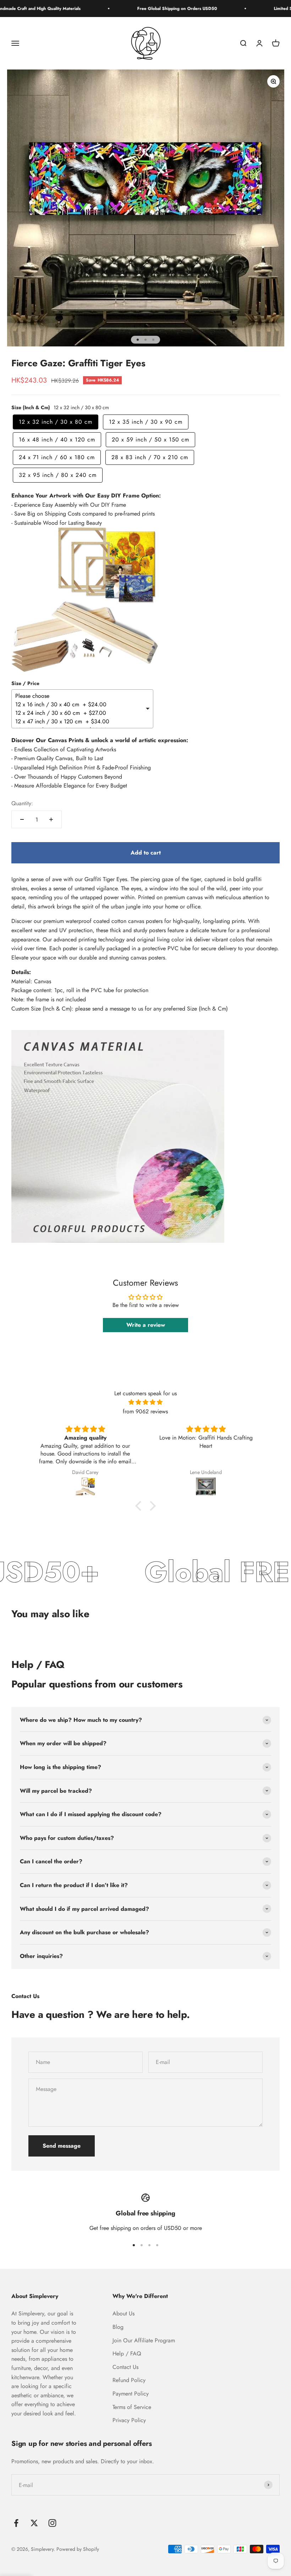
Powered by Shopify (78, 2549)
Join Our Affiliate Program (144, 2340)
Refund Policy (129, 2380)
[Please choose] (80, 696)
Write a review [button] (146, 1325)
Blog (118, 2327)
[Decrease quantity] (22, 819)
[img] (145, 1402)
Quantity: (22, 803)
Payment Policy (131, 2394)
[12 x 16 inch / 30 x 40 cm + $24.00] (80, 705)
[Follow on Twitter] (34, 2523)
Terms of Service (132, 2407)
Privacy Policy (129, 2420)
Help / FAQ (127, 2354)
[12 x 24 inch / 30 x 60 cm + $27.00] (80, 713)
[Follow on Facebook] (16, 2523)
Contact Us (125, 2367)
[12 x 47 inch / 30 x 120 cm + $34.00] (80, 722)
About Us (123, 2313)
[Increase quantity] (51, 819)
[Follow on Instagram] (52, 2523)
